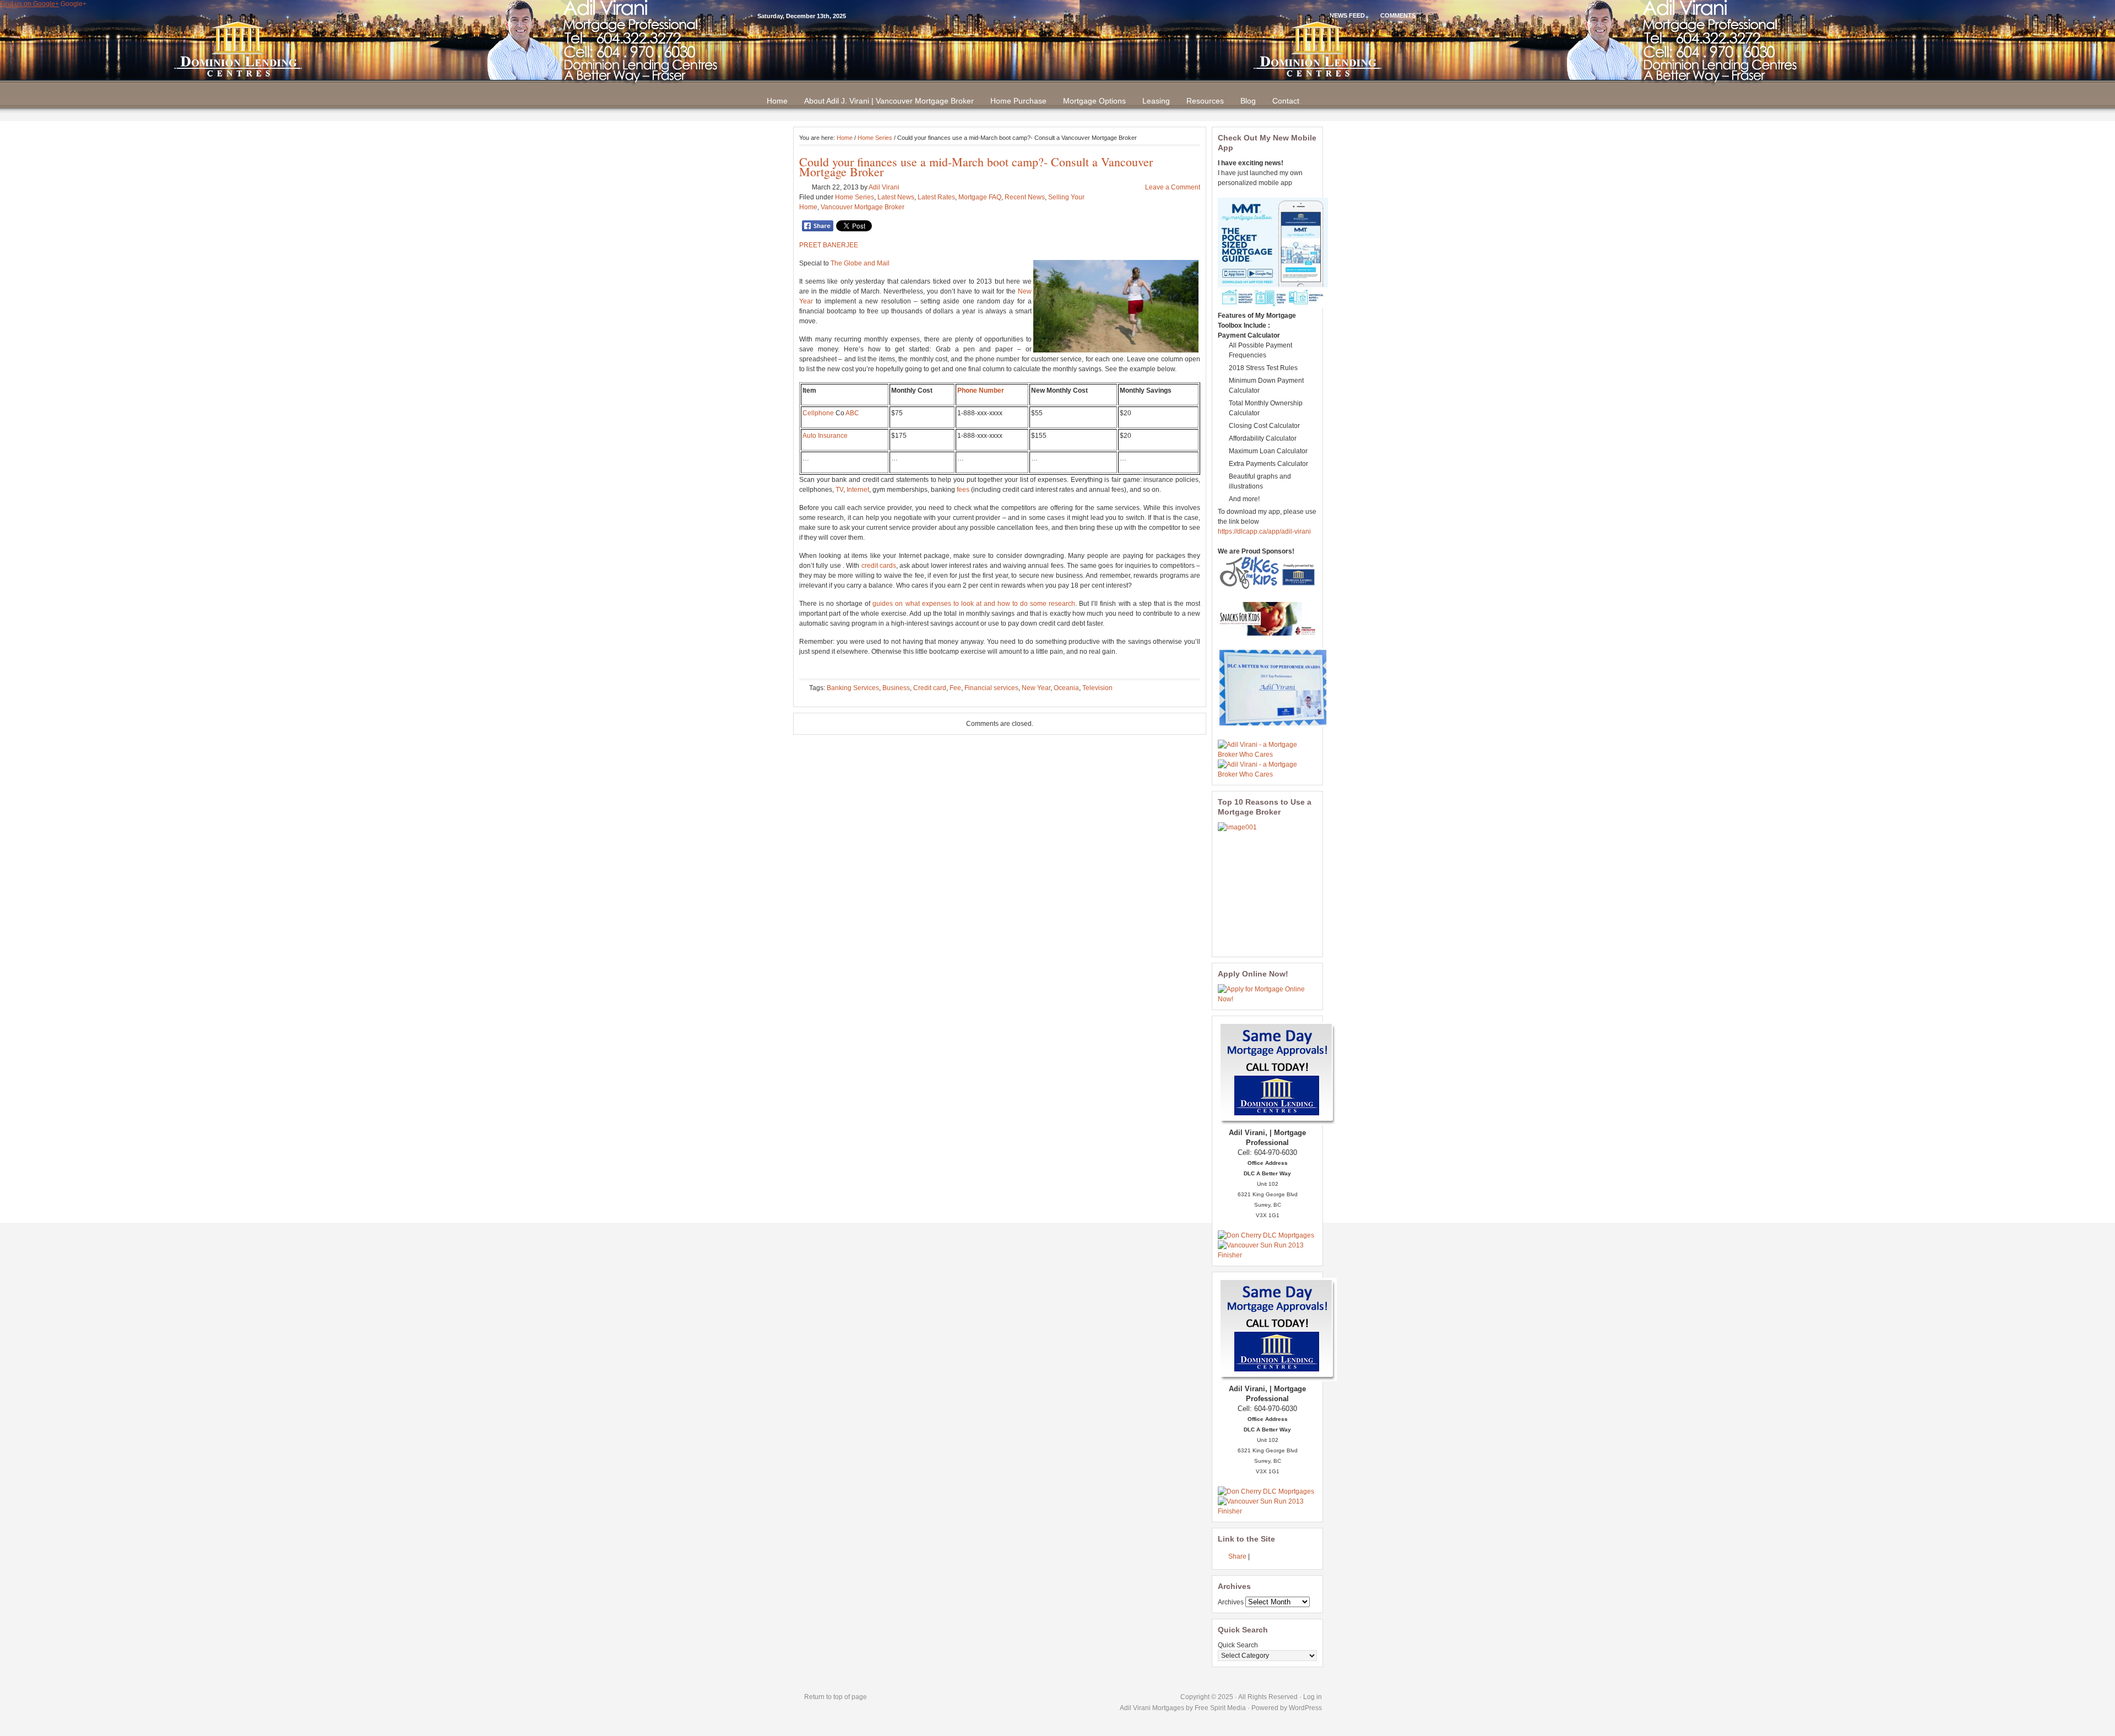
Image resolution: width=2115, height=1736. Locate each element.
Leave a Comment (1173, 187)
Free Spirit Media (1220, 1708)
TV (839, 490)
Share (1237, 1556)
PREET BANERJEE (829, 245)
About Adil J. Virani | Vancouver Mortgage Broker (889, 101)
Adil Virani (884, 187)
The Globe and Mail (860, 263)
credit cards (879, 566)
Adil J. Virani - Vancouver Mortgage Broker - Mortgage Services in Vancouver (1057, 49)
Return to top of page (836, 1697)
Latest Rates (936, 197)
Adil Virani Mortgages (1153, 1708)
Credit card (930, 688)
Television (1097, 688)
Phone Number (981, 390)
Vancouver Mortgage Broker (863, 207)
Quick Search (1238, 1645)
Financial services (991, 688)
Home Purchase (1018, 101)
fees (963, 490)
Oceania (1066, 688)
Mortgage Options (1094, 101)
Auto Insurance (825, 436)
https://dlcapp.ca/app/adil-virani (1264, 531)
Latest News (896, 197)
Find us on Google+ (29, 4)
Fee (955, 688)
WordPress (1305, 1708)
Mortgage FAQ (980, 197)
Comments (1398, 15)
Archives (1231, 1602)
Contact (1286, 101)
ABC (852, 413)
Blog (1248, 101)
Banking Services (853, 688)
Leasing (1156, 101)
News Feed (1347, 15)
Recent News (1025, 197)
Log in (1313, 1697)
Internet (858, 490)
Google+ (74, 4)
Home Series (875, 138)
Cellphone (818, 413)
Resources (1205, 101)
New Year (1036, 688)
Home (777, 101)
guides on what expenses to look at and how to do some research (974, 604)
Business (896, 688)
